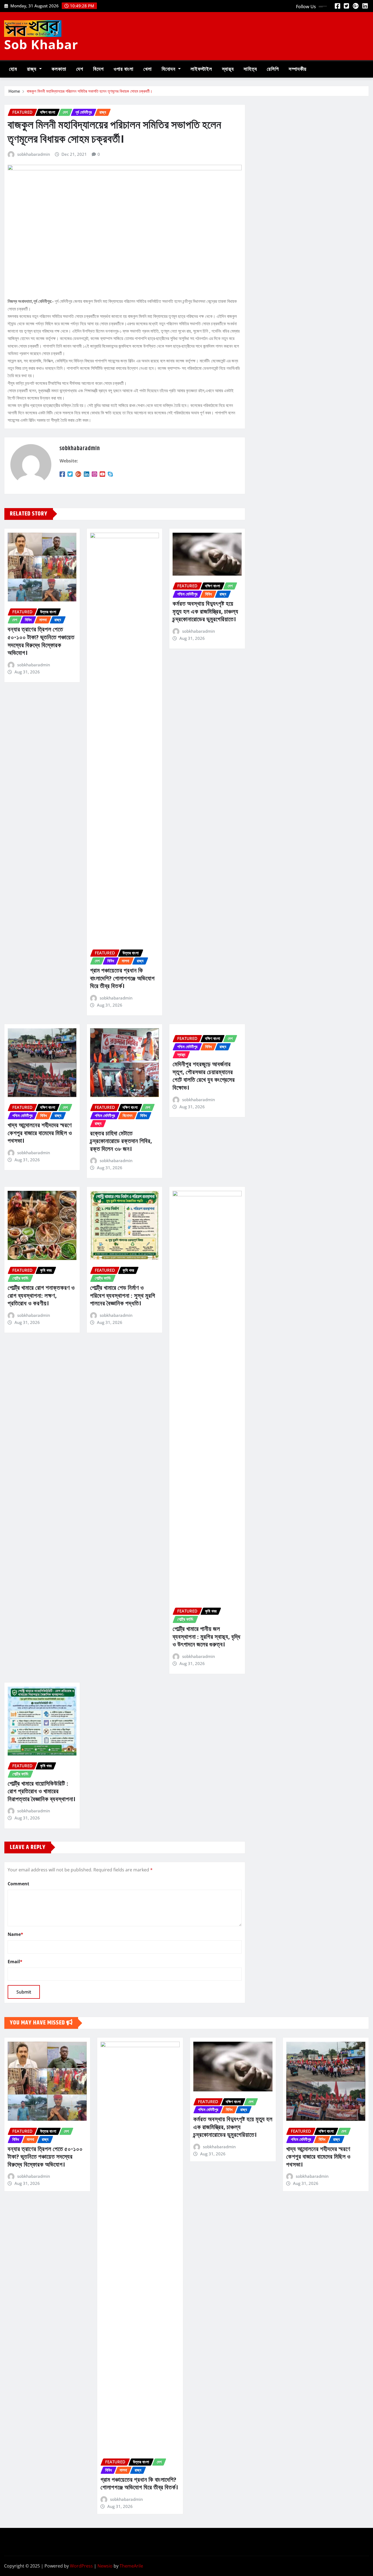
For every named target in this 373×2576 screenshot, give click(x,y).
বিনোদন (169, 69)
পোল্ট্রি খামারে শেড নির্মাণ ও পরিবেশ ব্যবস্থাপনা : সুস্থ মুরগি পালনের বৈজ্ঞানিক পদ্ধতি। (123, 1296)
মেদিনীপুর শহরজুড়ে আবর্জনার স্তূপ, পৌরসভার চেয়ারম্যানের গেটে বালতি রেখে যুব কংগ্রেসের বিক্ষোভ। (204, 1076)
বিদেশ (98, 69)
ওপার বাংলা (124, 69)
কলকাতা (59, 69)
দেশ (80, 69)
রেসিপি (273, 69)
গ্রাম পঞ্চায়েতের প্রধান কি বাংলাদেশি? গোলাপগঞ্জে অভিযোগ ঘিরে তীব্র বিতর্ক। (122, 979)
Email (15, 1962)
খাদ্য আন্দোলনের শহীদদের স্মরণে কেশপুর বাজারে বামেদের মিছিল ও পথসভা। (40, 1133)
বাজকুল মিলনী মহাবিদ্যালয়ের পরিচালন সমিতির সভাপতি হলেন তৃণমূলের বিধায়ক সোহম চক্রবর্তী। (90, 91)
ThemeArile (131, 2566)
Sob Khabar (41, 44)
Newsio (105, 2566)
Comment (18, 1884)
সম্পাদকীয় (297, 69)
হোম (13, 69)
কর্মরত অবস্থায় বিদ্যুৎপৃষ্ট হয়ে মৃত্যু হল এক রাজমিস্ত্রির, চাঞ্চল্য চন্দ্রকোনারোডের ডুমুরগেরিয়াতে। (205, 612)
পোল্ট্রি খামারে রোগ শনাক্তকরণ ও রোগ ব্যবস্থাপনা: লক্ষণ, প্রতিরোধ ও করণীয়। (41, 1296)
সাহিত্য (250, 69)
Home (14, 91)
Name (15, 1934)
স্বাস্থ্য (228, 69)
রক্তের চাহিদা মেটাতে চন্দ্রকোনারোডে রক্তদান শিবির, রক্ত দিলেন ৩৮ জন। (121, 1142)
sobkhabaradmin (34, 154)
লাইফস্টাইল (201, 69)
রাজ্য (32, 69)
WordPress (81, 2566)
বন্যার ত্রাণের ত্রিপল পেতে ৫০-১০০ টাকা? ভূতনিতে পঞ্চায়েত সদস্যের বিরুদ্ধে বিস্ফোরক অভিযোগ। (41, 641)
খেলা (148, 69)
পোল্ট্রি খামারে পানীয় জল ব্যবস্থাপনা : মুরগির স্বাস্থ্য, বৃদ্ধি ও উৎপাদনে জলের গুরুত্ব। (207, 1637)
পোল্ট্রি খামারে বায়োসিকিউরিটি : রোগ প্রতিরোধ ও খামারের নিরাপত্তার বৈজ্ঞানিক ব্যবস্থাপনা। (42, 1792)
